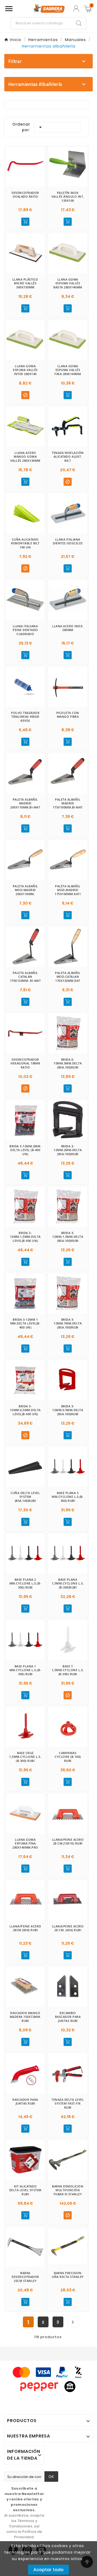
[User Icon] (76, 9)
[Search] (79, 23)
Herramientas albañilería (35, 84)
